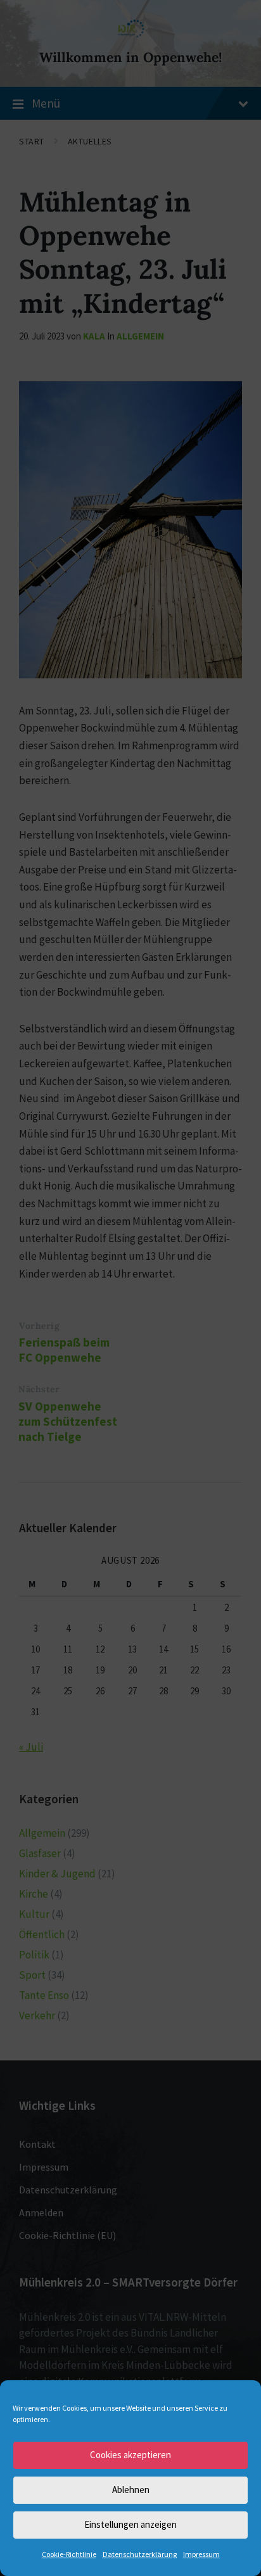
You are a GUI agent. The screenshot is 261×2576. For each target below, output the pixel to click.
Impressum (201, 2554)
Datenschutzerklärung (140, 2554)
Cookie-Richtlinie (69, 2554)
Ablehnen (131, 2490)
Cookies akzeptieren (130, 2455)
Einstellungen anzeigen (130, 2524)
